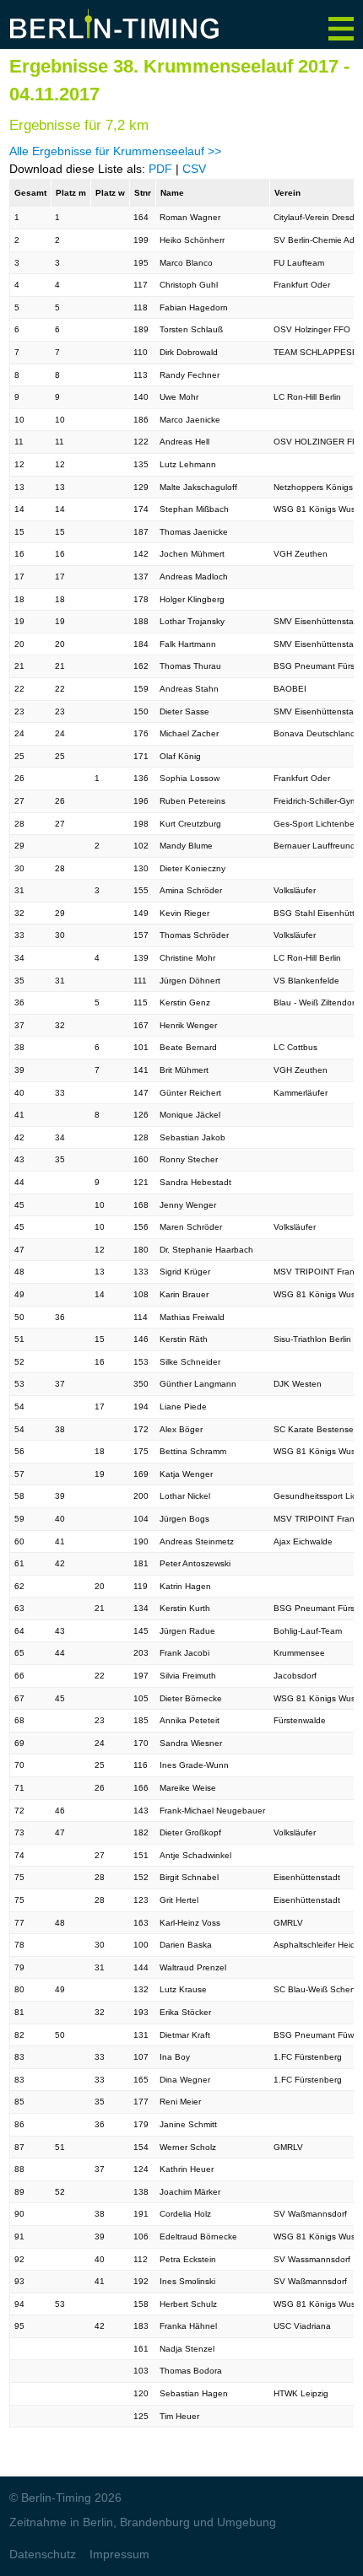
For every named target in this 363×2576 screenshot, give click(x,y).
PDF (160, 169)
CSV (194, 169)
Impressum (119, 2554)
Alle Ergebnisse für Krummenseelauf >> (115, 151)
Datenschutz (43, 2554)
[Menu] (341, 22)
